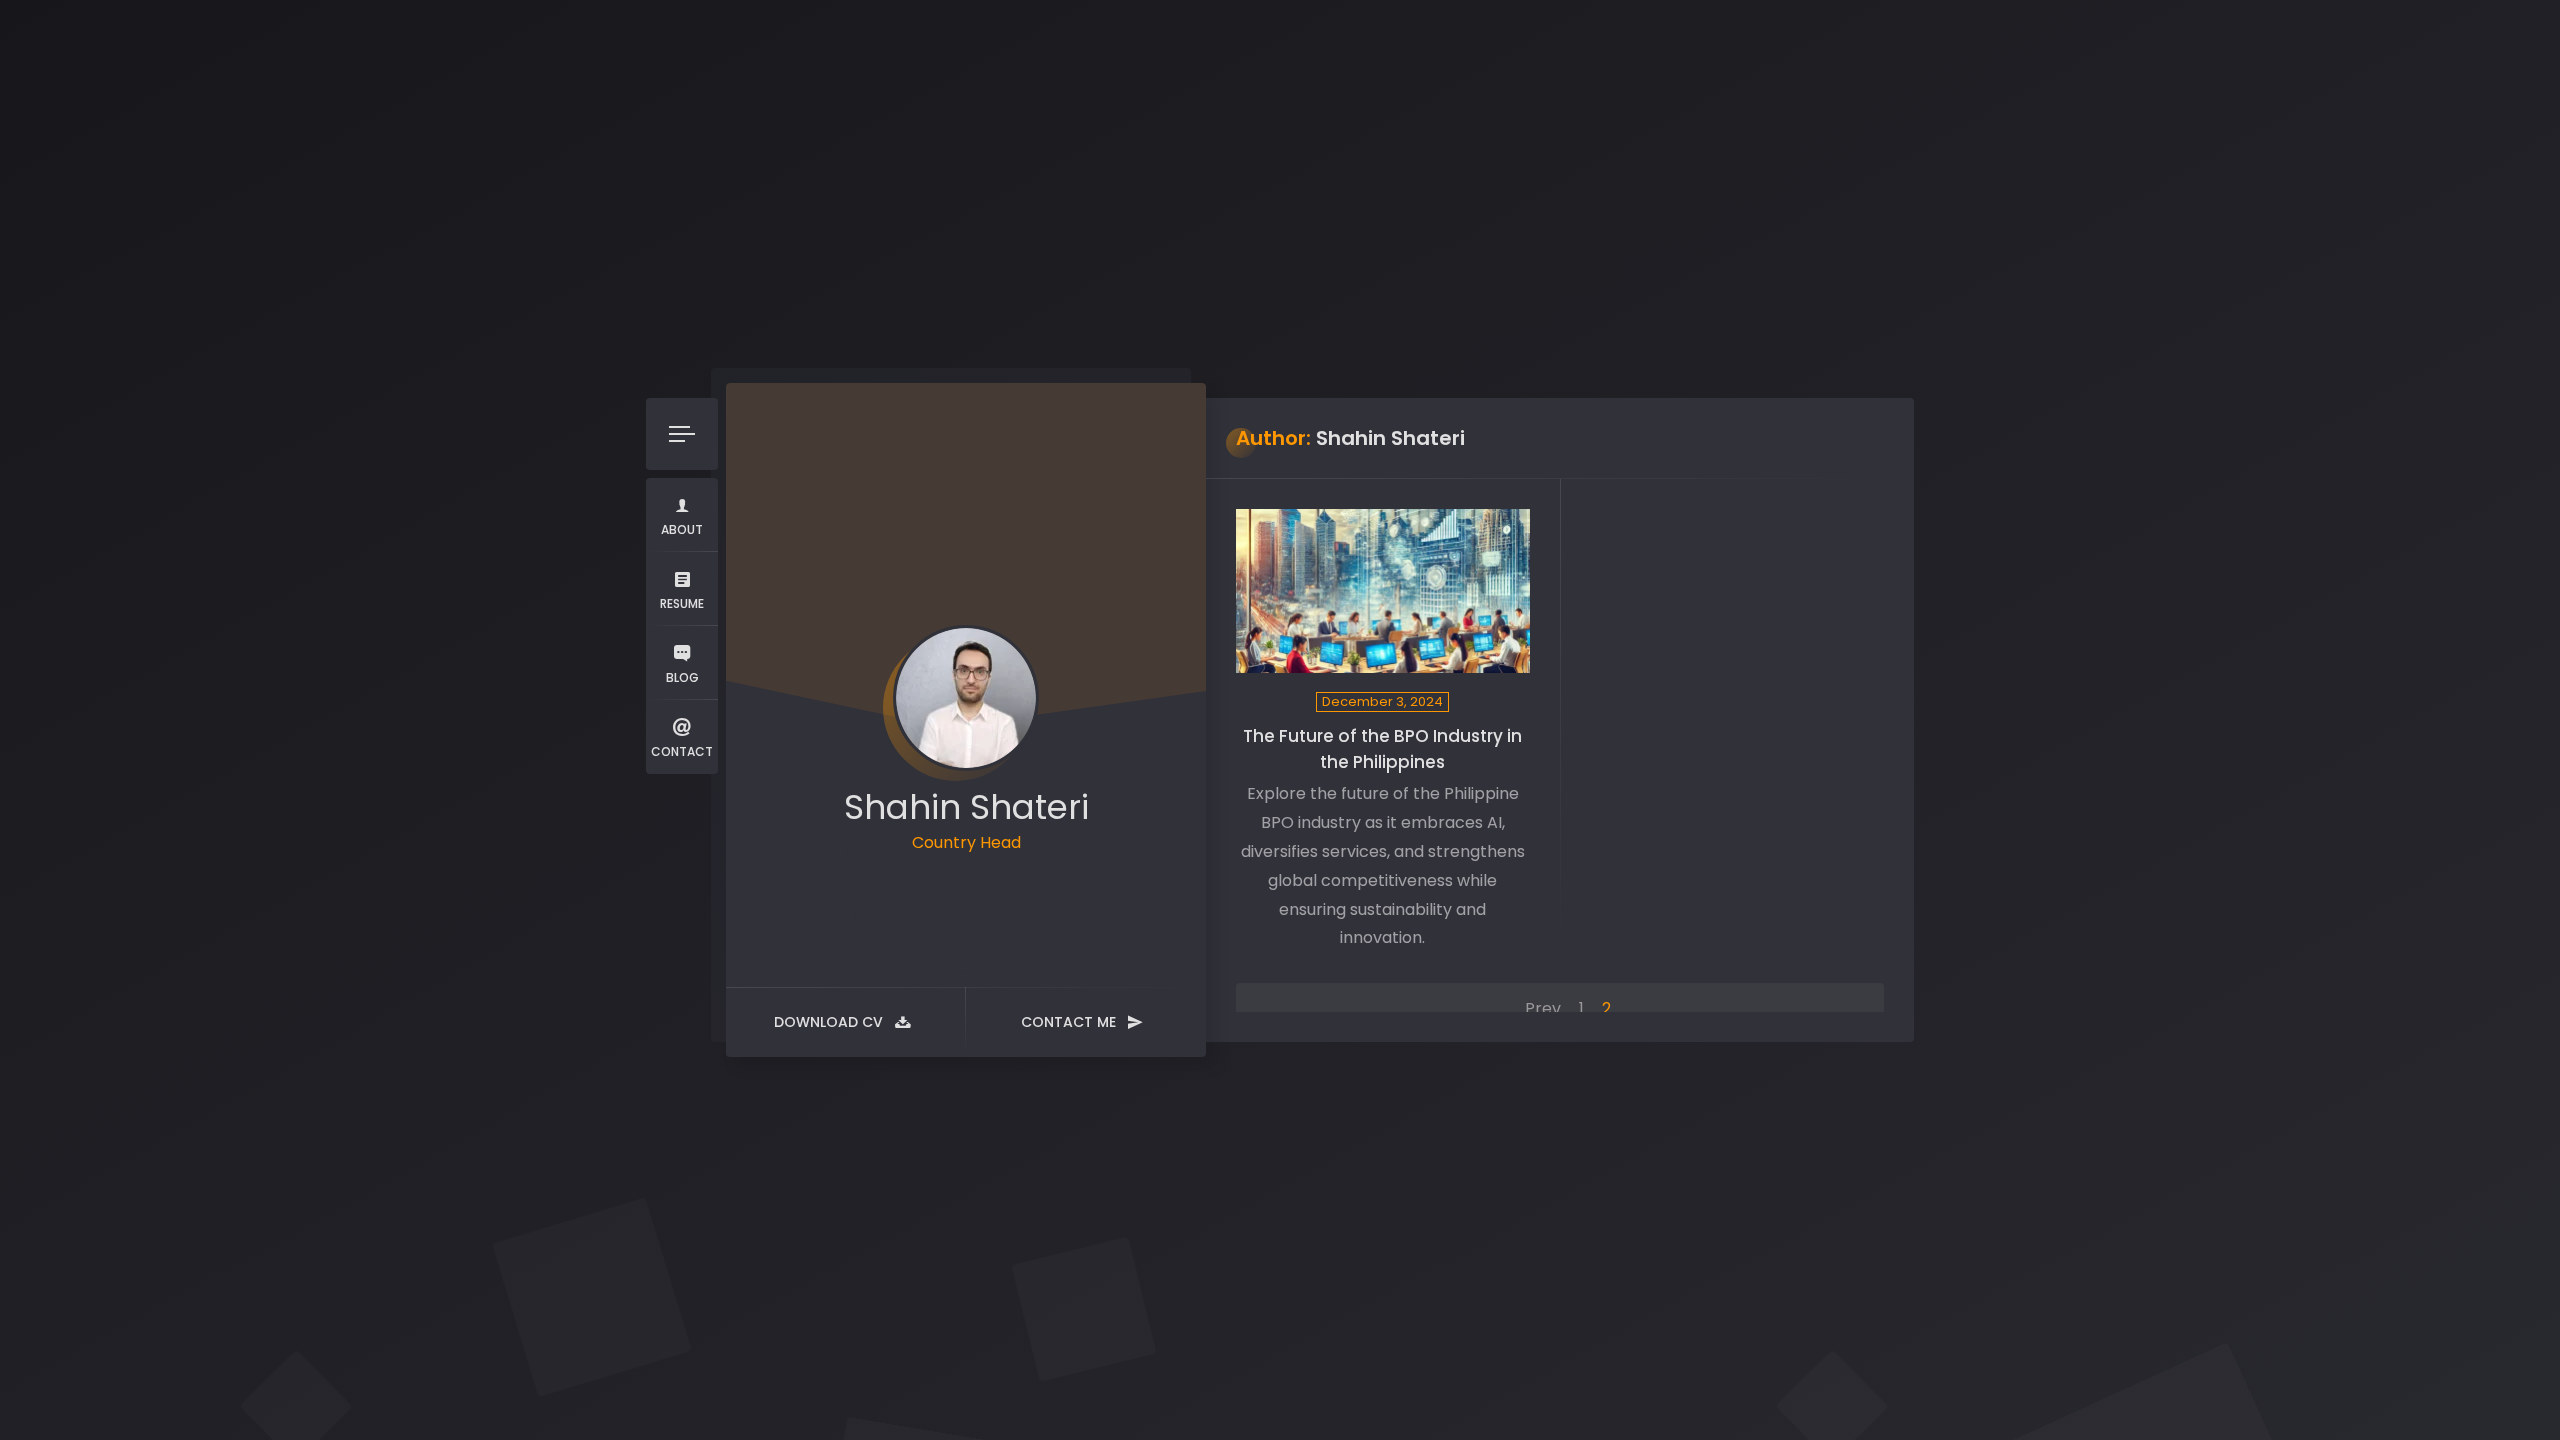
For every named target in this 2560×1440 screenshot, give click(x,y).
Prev (1543, 1008)
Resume (682, 603)
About (682, 529)
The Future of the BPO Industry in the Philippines (1382, 749)
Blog (682, 677)
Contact (682, 751)
